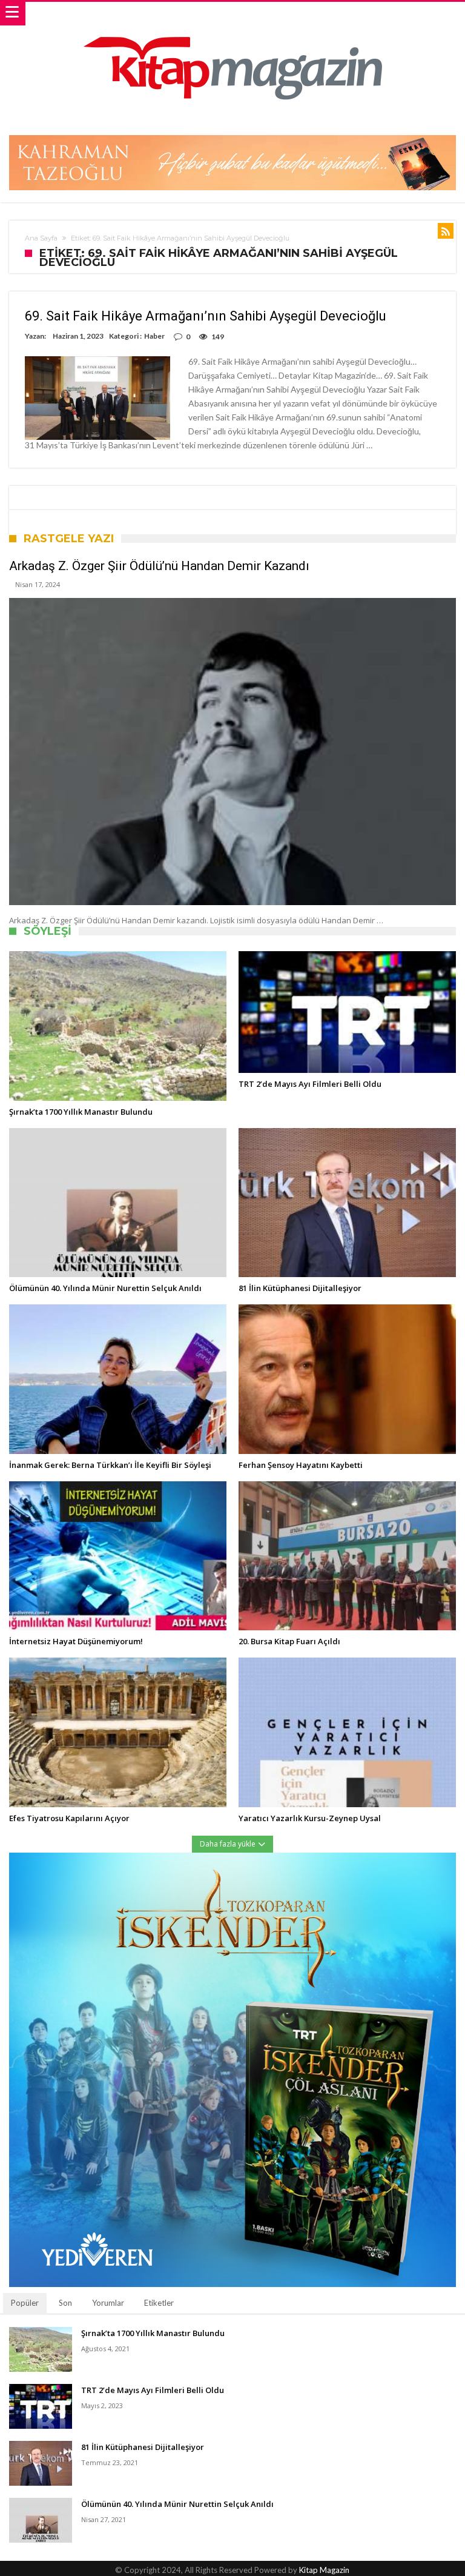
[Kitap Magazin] (232, 14)
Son (65, 2303)
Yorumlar (108, 2303)
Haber (154, 336)
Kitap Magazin (324, 2570)
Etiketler (159, 2303)
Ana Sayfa (41, 238)
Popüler (25, 2303)
